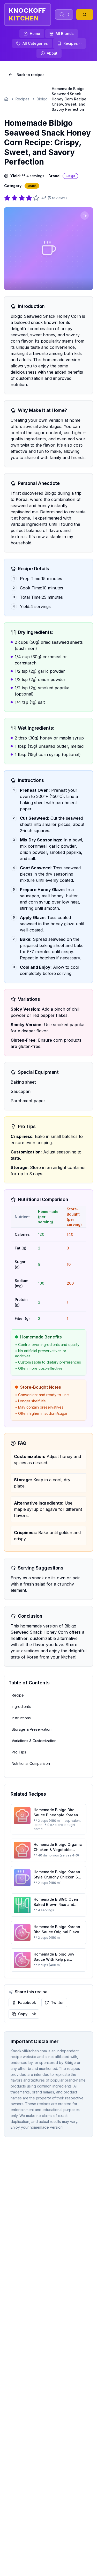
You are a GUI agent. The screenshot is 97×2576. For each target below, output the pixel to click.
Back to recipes (31, 75)
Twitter (57, 2003)
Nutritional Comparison (31, 1763)
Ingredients (21, 1707)
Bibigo (42, 99)
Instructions (21, 1718)
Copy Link (27, 2014)
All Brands (65, 34)
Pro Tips (19, 1752)
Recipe (18, 1695)
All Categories (35, 43)
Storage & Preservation (32, 1729)
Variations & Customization (34, 1741)
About (52, 53)
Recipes (71, 43)
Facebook (27, 2003)
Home (35, 34)
